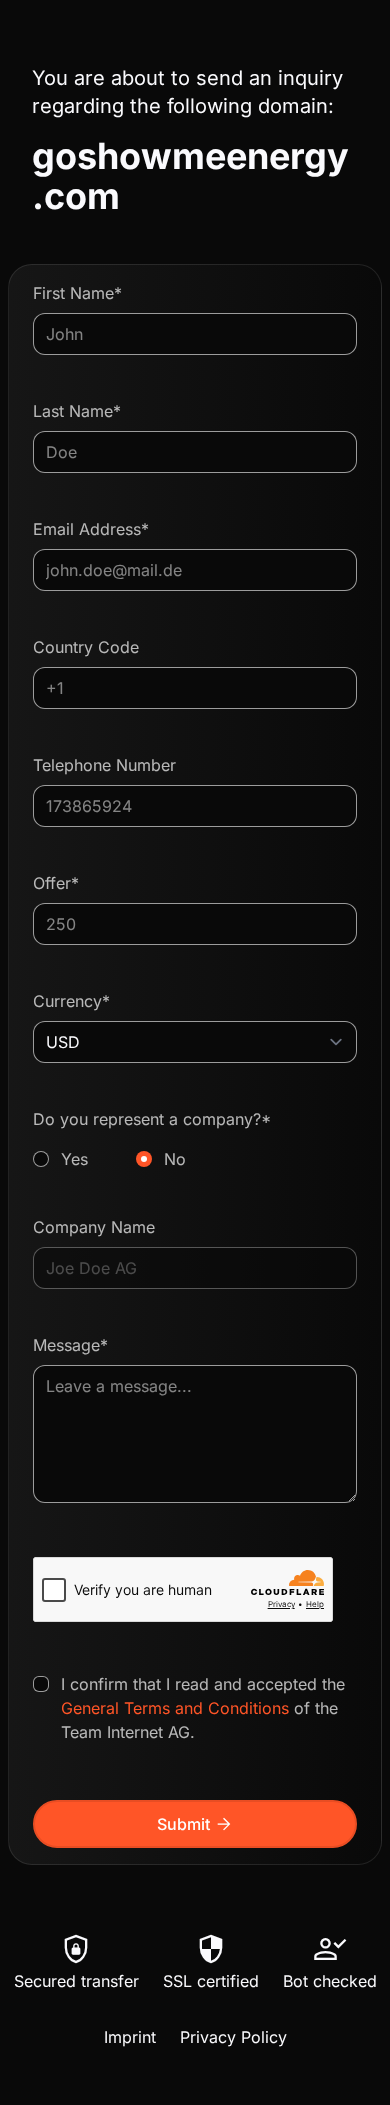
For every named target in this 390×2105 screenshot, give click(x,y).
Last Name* (77, 411)
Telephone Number (104, 765)
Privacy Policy (233, 2037)
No (175, 1159)
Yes (74, 1159)
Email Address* (91, 529)
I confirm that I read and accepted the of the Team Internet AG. (203, 1708)
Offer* (56, 883)
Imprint (130, 2037)
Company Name (94, 1227)
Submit (195, 1824)
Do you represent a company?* (152, 1139)
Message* (70, 1345)
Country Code (86, 647)
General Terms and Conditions (175, 1708)
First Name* (77, 293)
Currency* (71, 1001)
